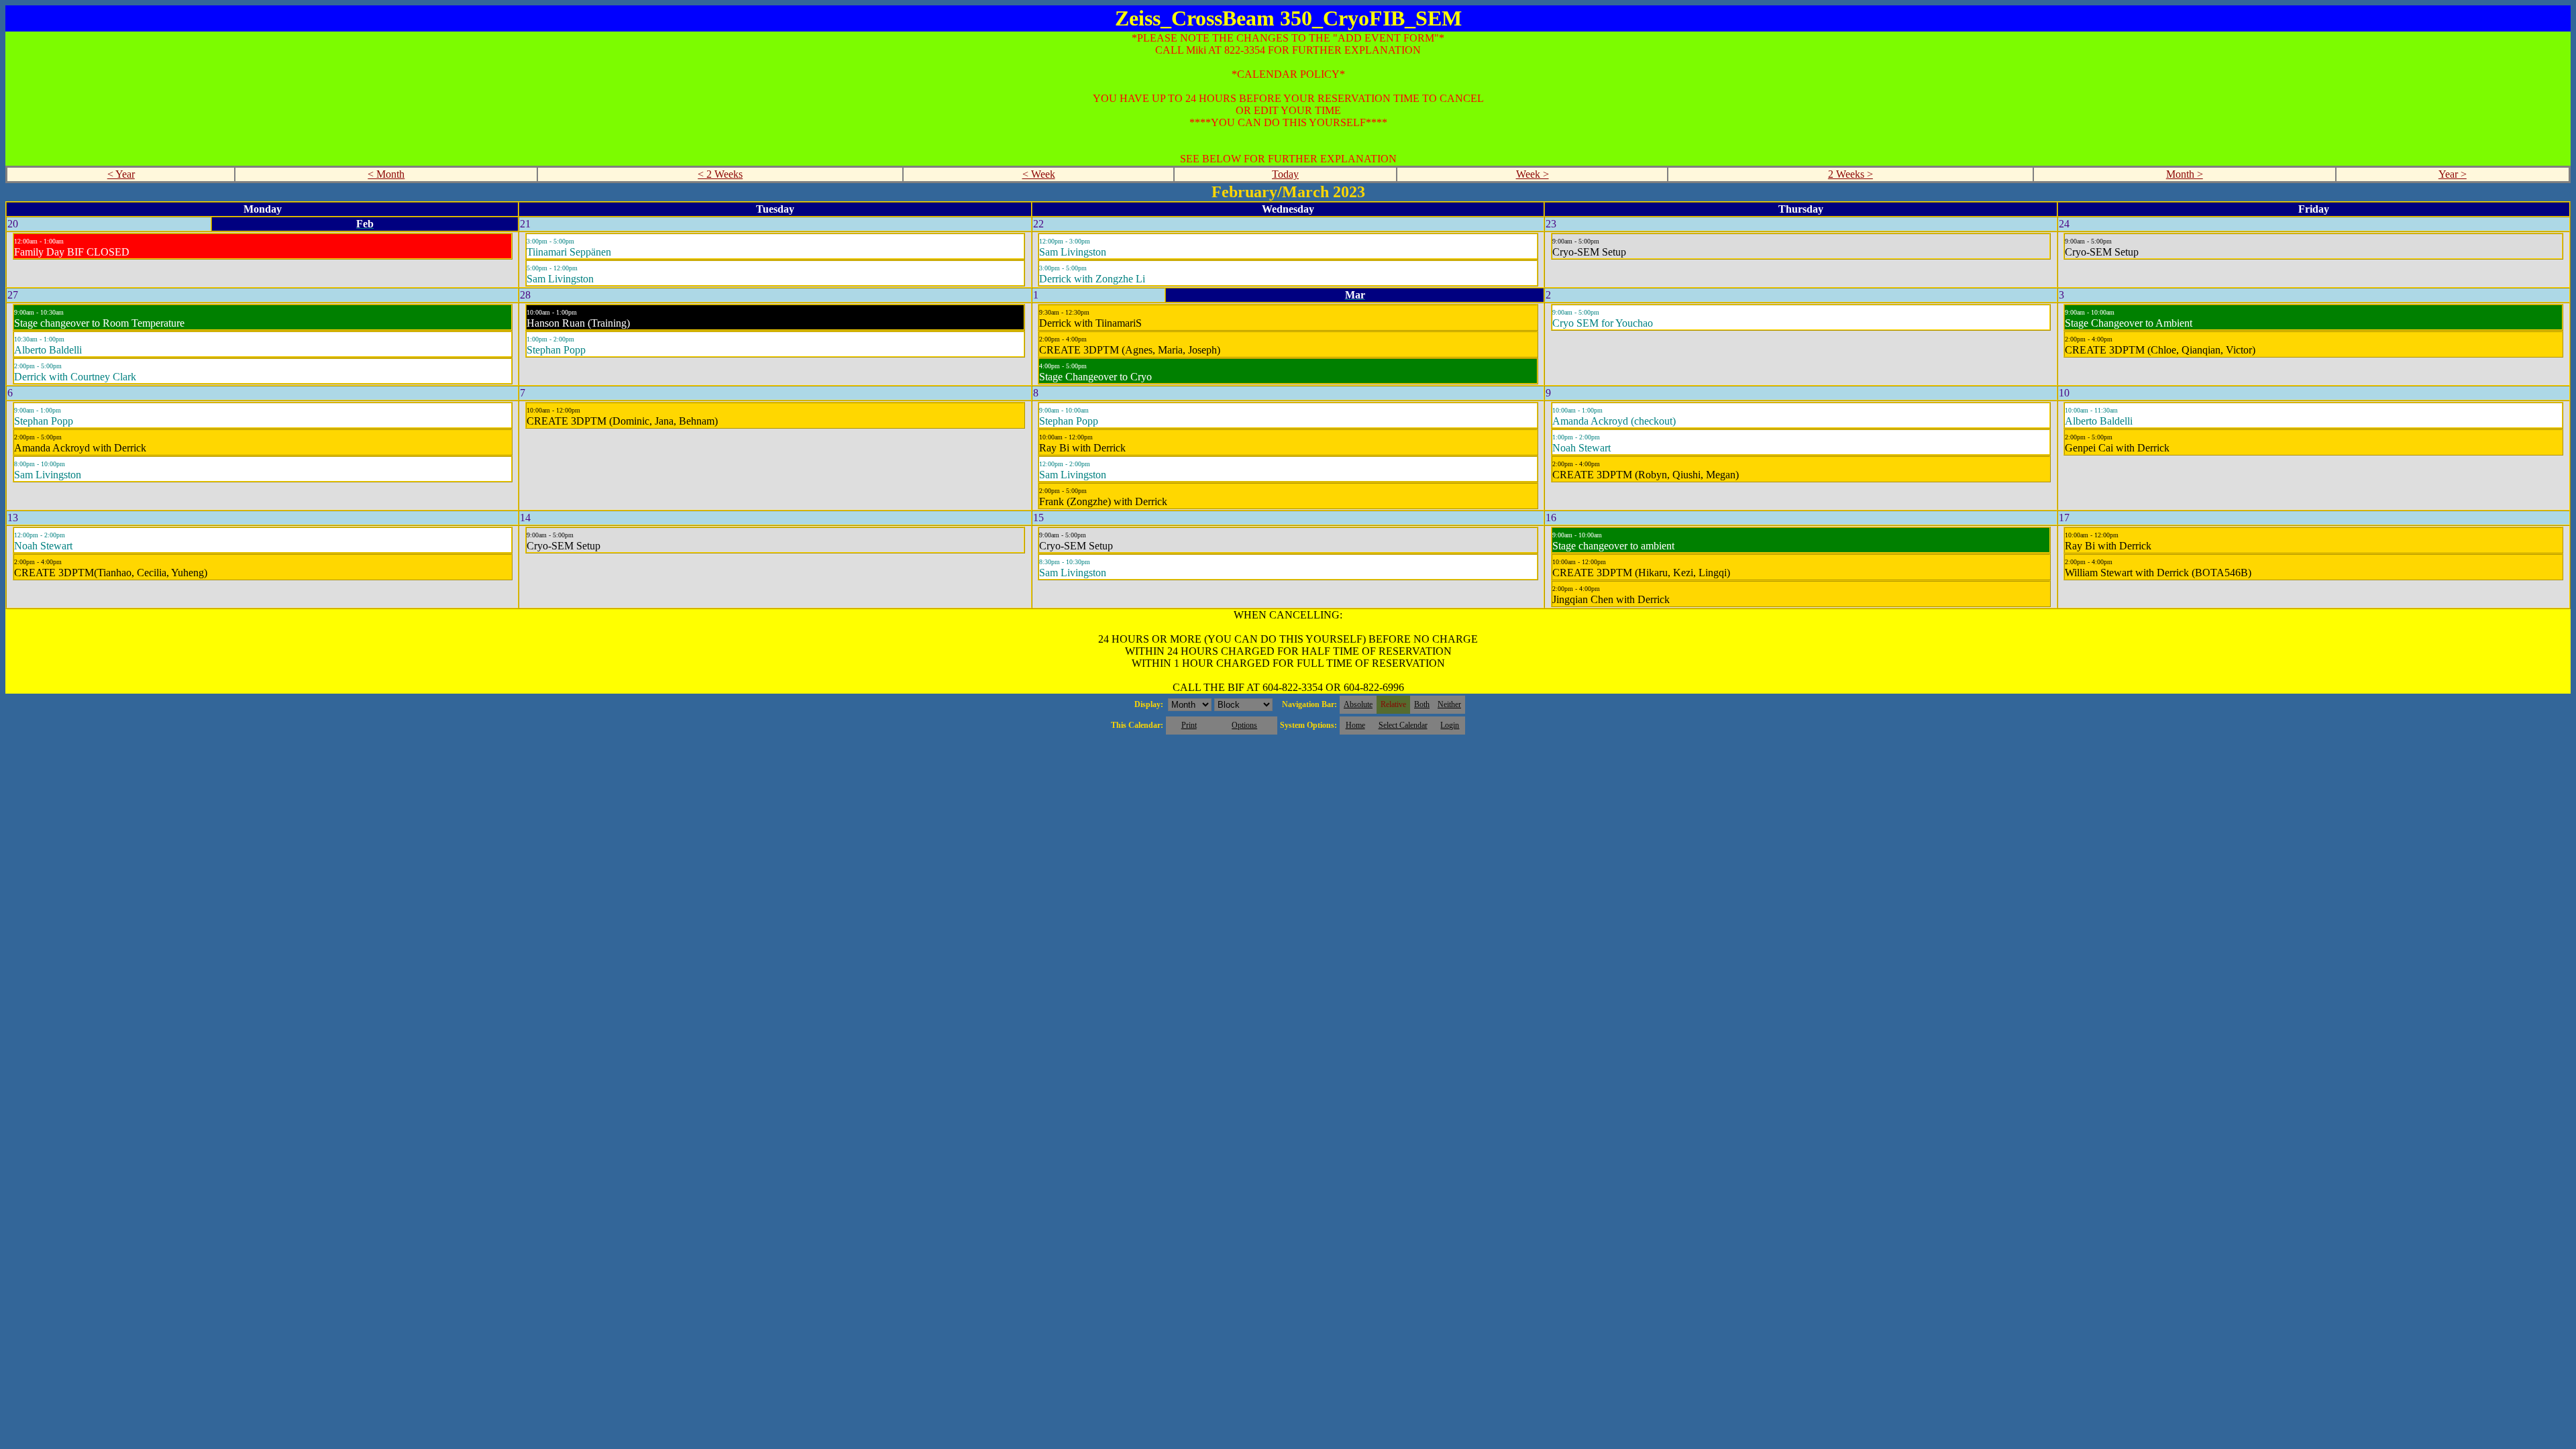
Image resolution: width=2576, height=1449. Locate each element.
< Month (386, 174)
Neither (1449, 704)
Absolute (1358, 704)
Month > (2185, 174)
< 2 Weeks (720, 174)
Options (1244, 725)
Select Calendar (1403, 725)
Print (1189, 725)
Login (1450, 725)
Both (1422, 704)
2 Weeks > (1850, 174)
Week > (1533, 174)
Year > (2453, 174)
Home (1355, 725)
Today (1285, 174)
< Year (121, 174)
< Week (1039, 174)
